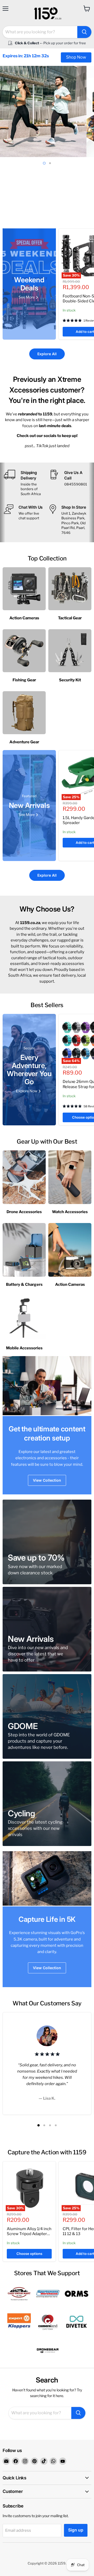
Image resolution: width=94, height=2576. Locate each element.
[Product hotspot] (32, 1879)
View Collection (47, 1480)
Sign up (76, 2530)
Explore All (47, 354)
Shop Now (76, 57)
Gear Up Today (47, 196)
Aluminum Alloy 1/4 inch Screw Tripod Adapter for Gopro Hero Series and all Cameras (29, 2237)
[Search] (84, 32)
